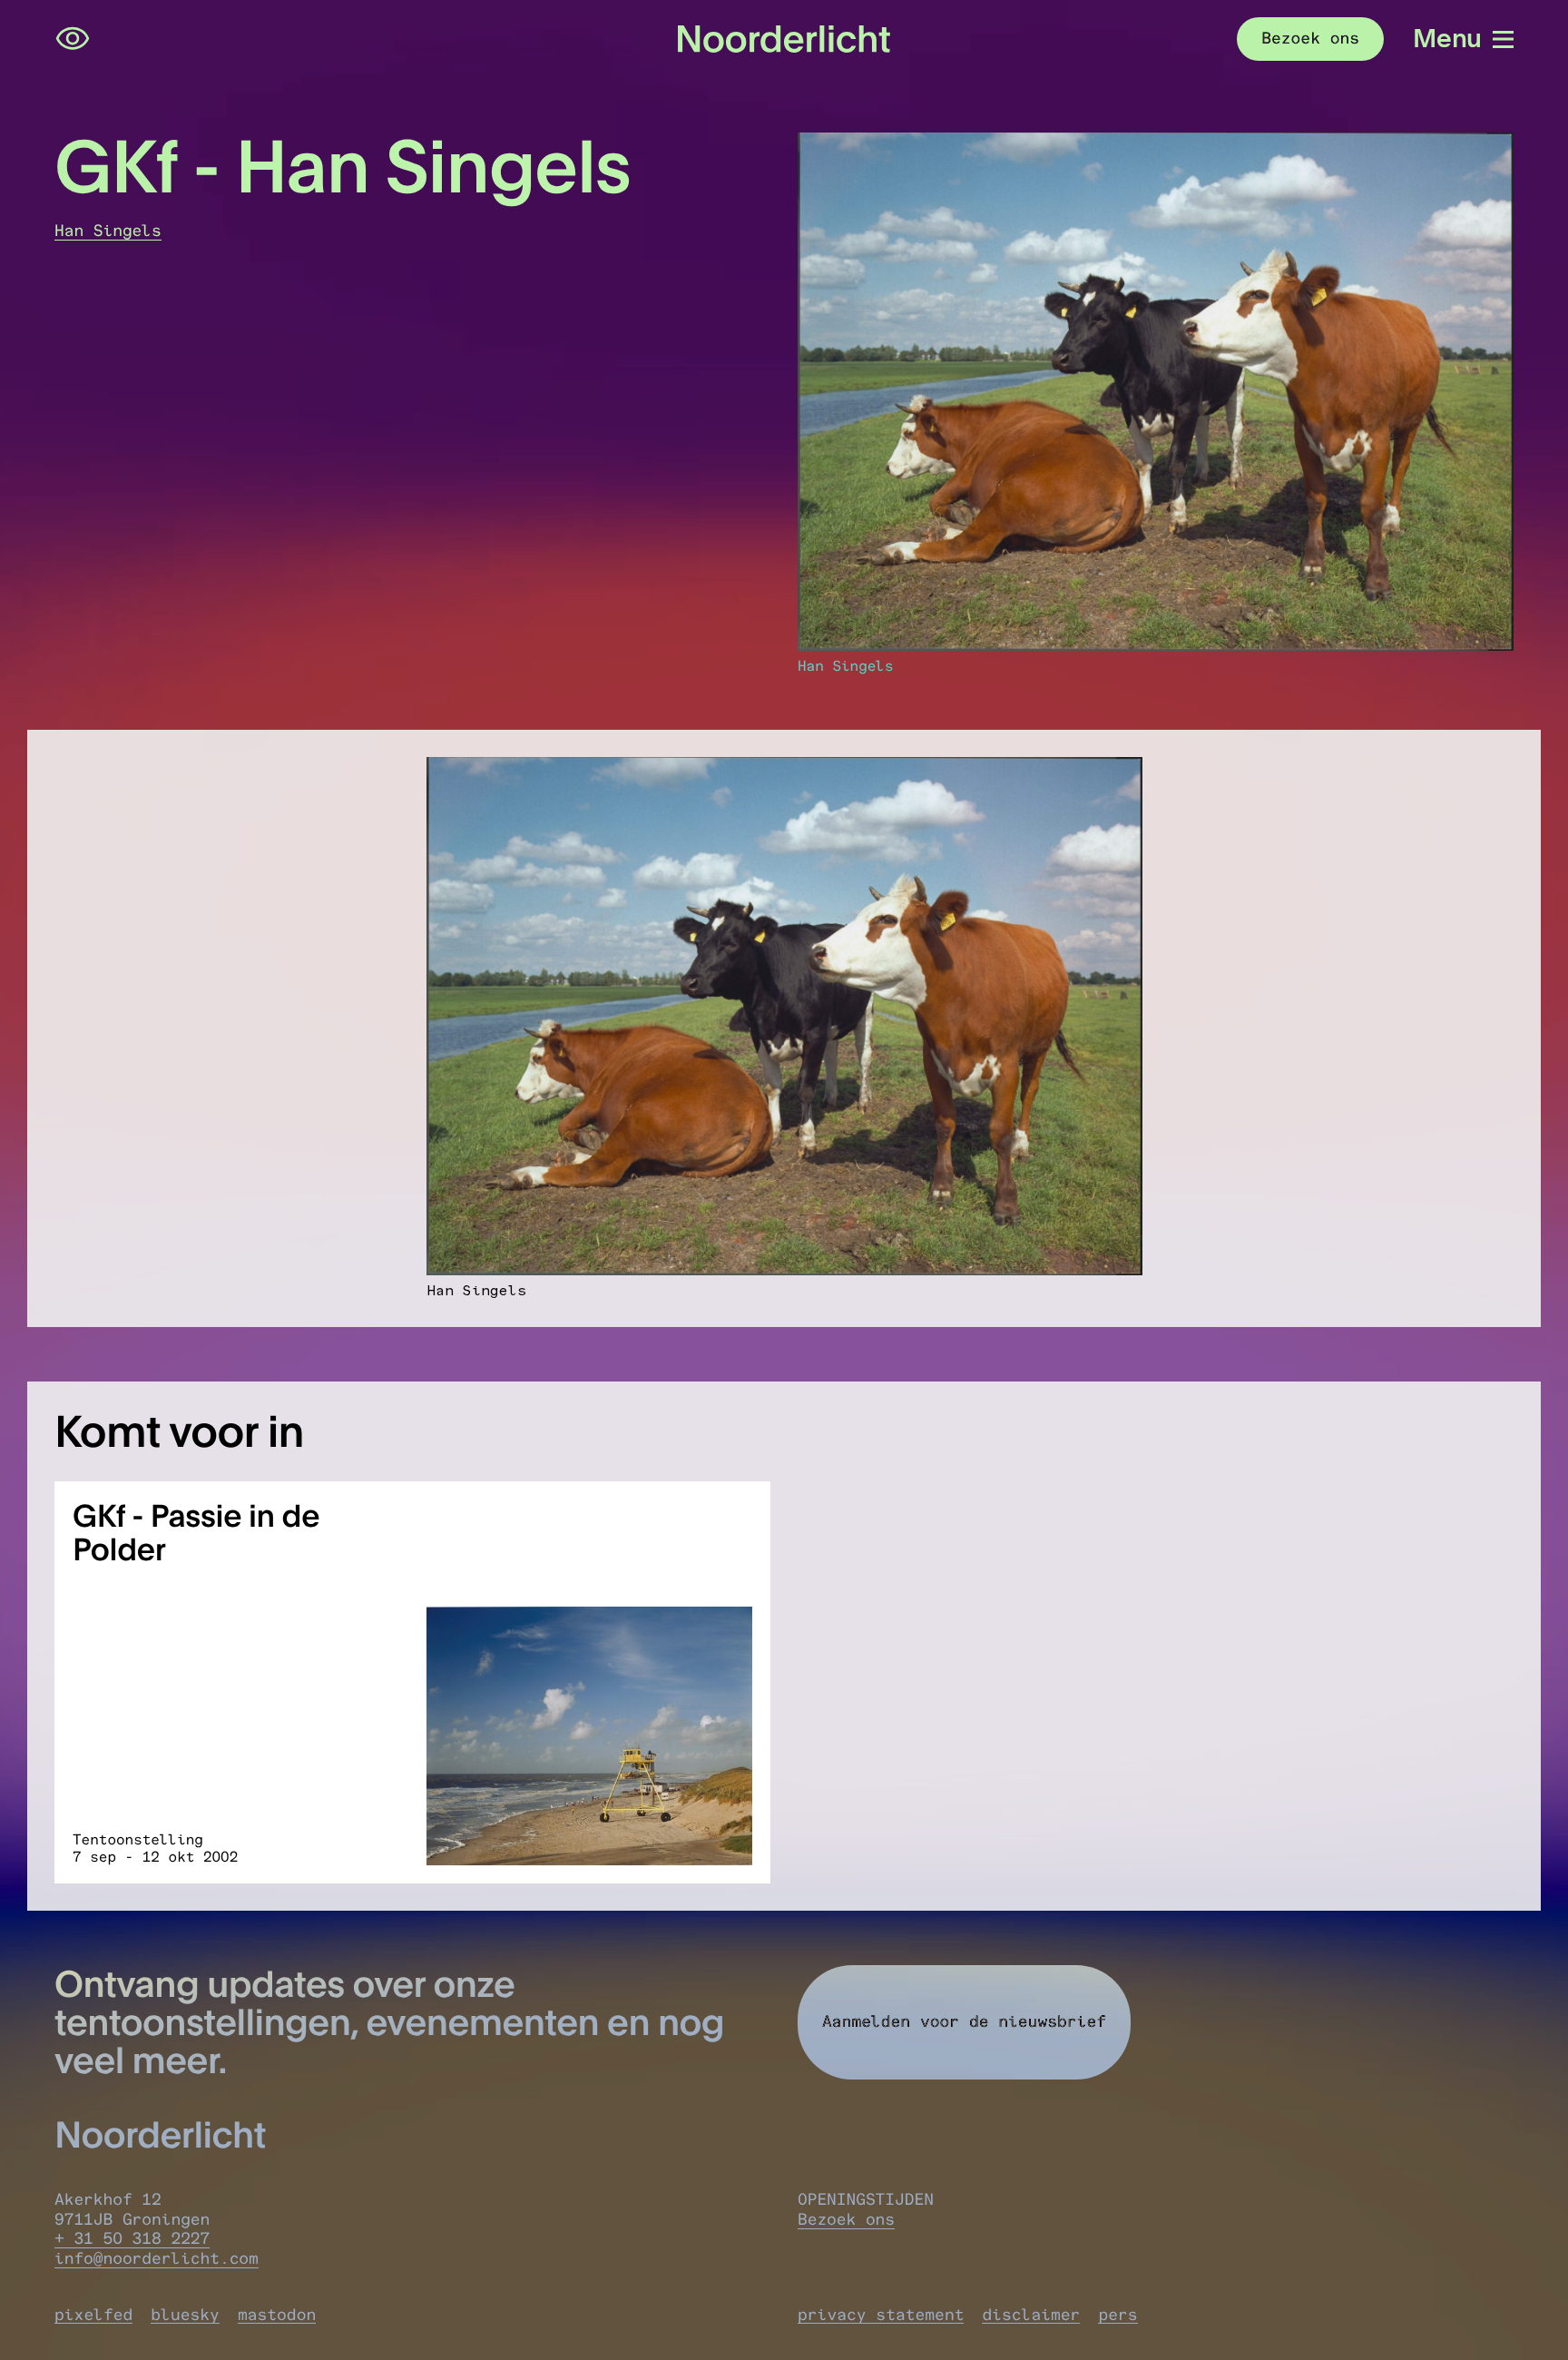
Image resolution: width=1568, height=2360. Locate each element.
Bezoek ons (846, 2219)
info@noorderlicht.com (157, 2258)
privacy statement (881, 2315)
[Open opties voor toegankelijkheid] (73, 39)
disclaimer (1031, 2315)
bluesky (185, 2315)
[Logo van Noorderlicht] (784, 39)
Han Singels (108, 231)
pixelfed (93, 2315)
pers (1117, 2315)
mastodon (277, 2315)
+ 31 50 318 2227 (132, 2238)
